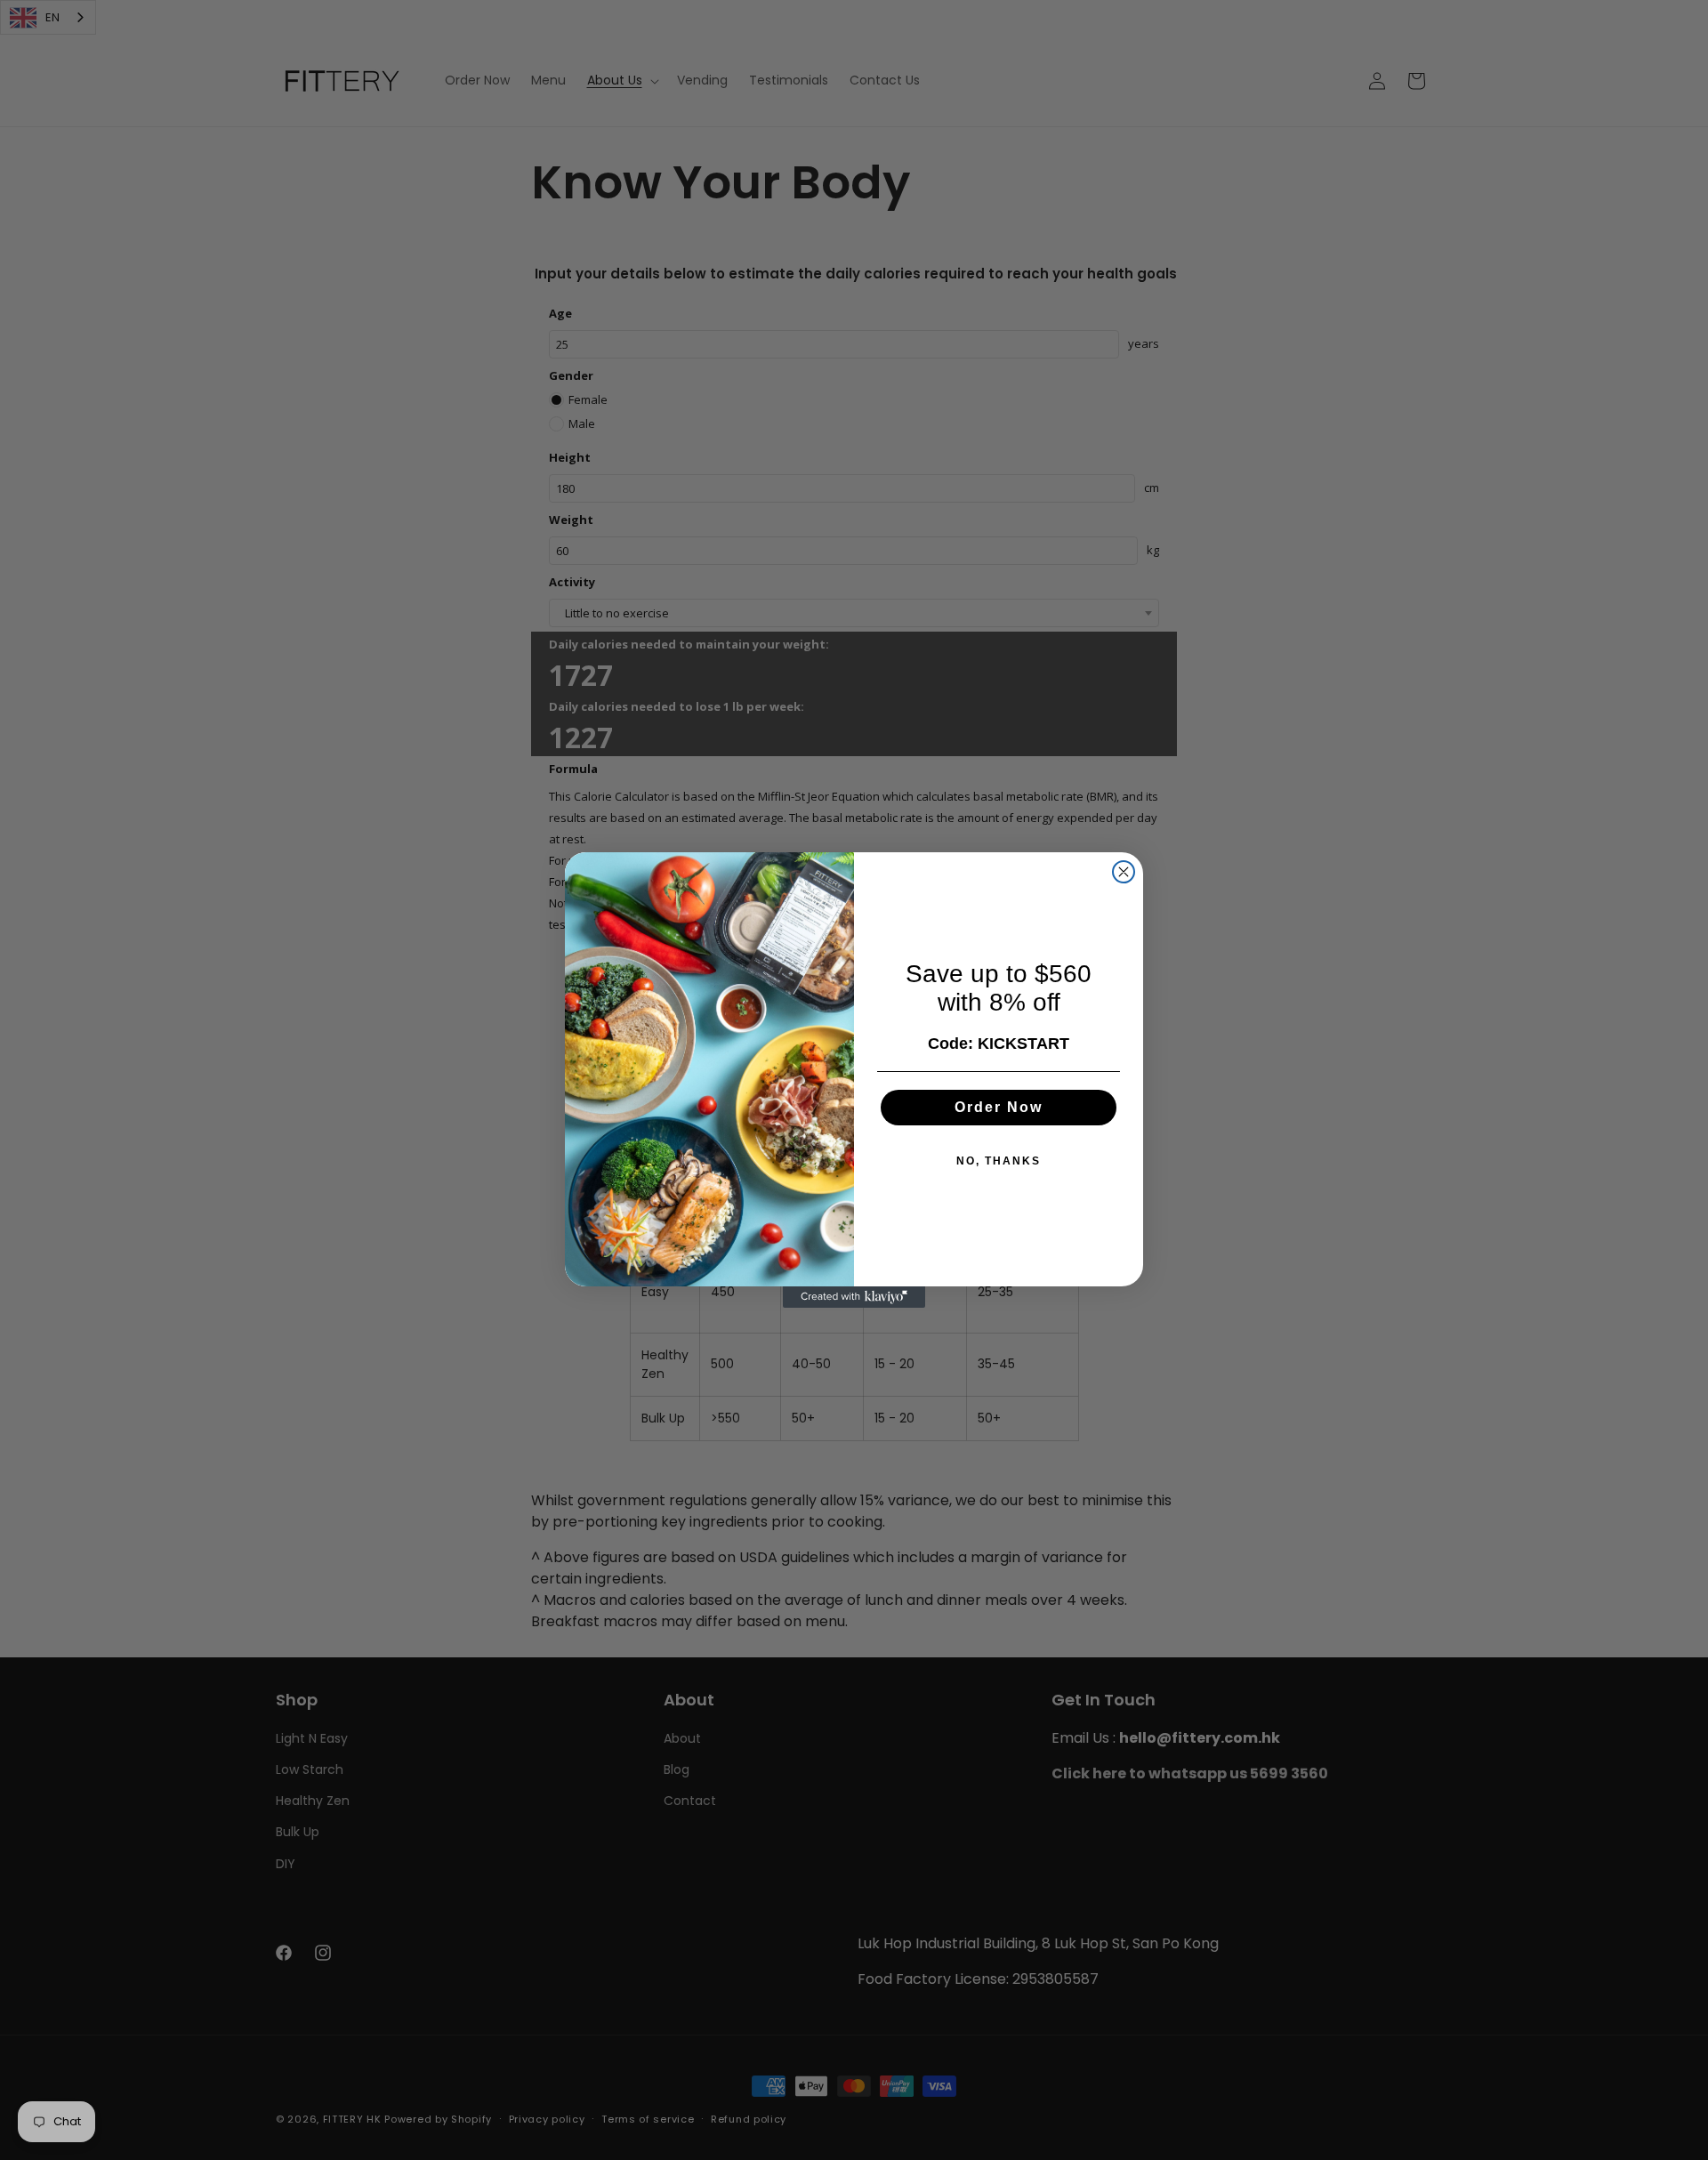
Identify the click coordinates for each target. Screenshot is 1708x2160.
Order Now (999, 1107)
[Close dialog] (1124, 872)
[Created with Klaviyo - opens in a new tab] (854, 1297)
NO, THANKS (999, 1161)
